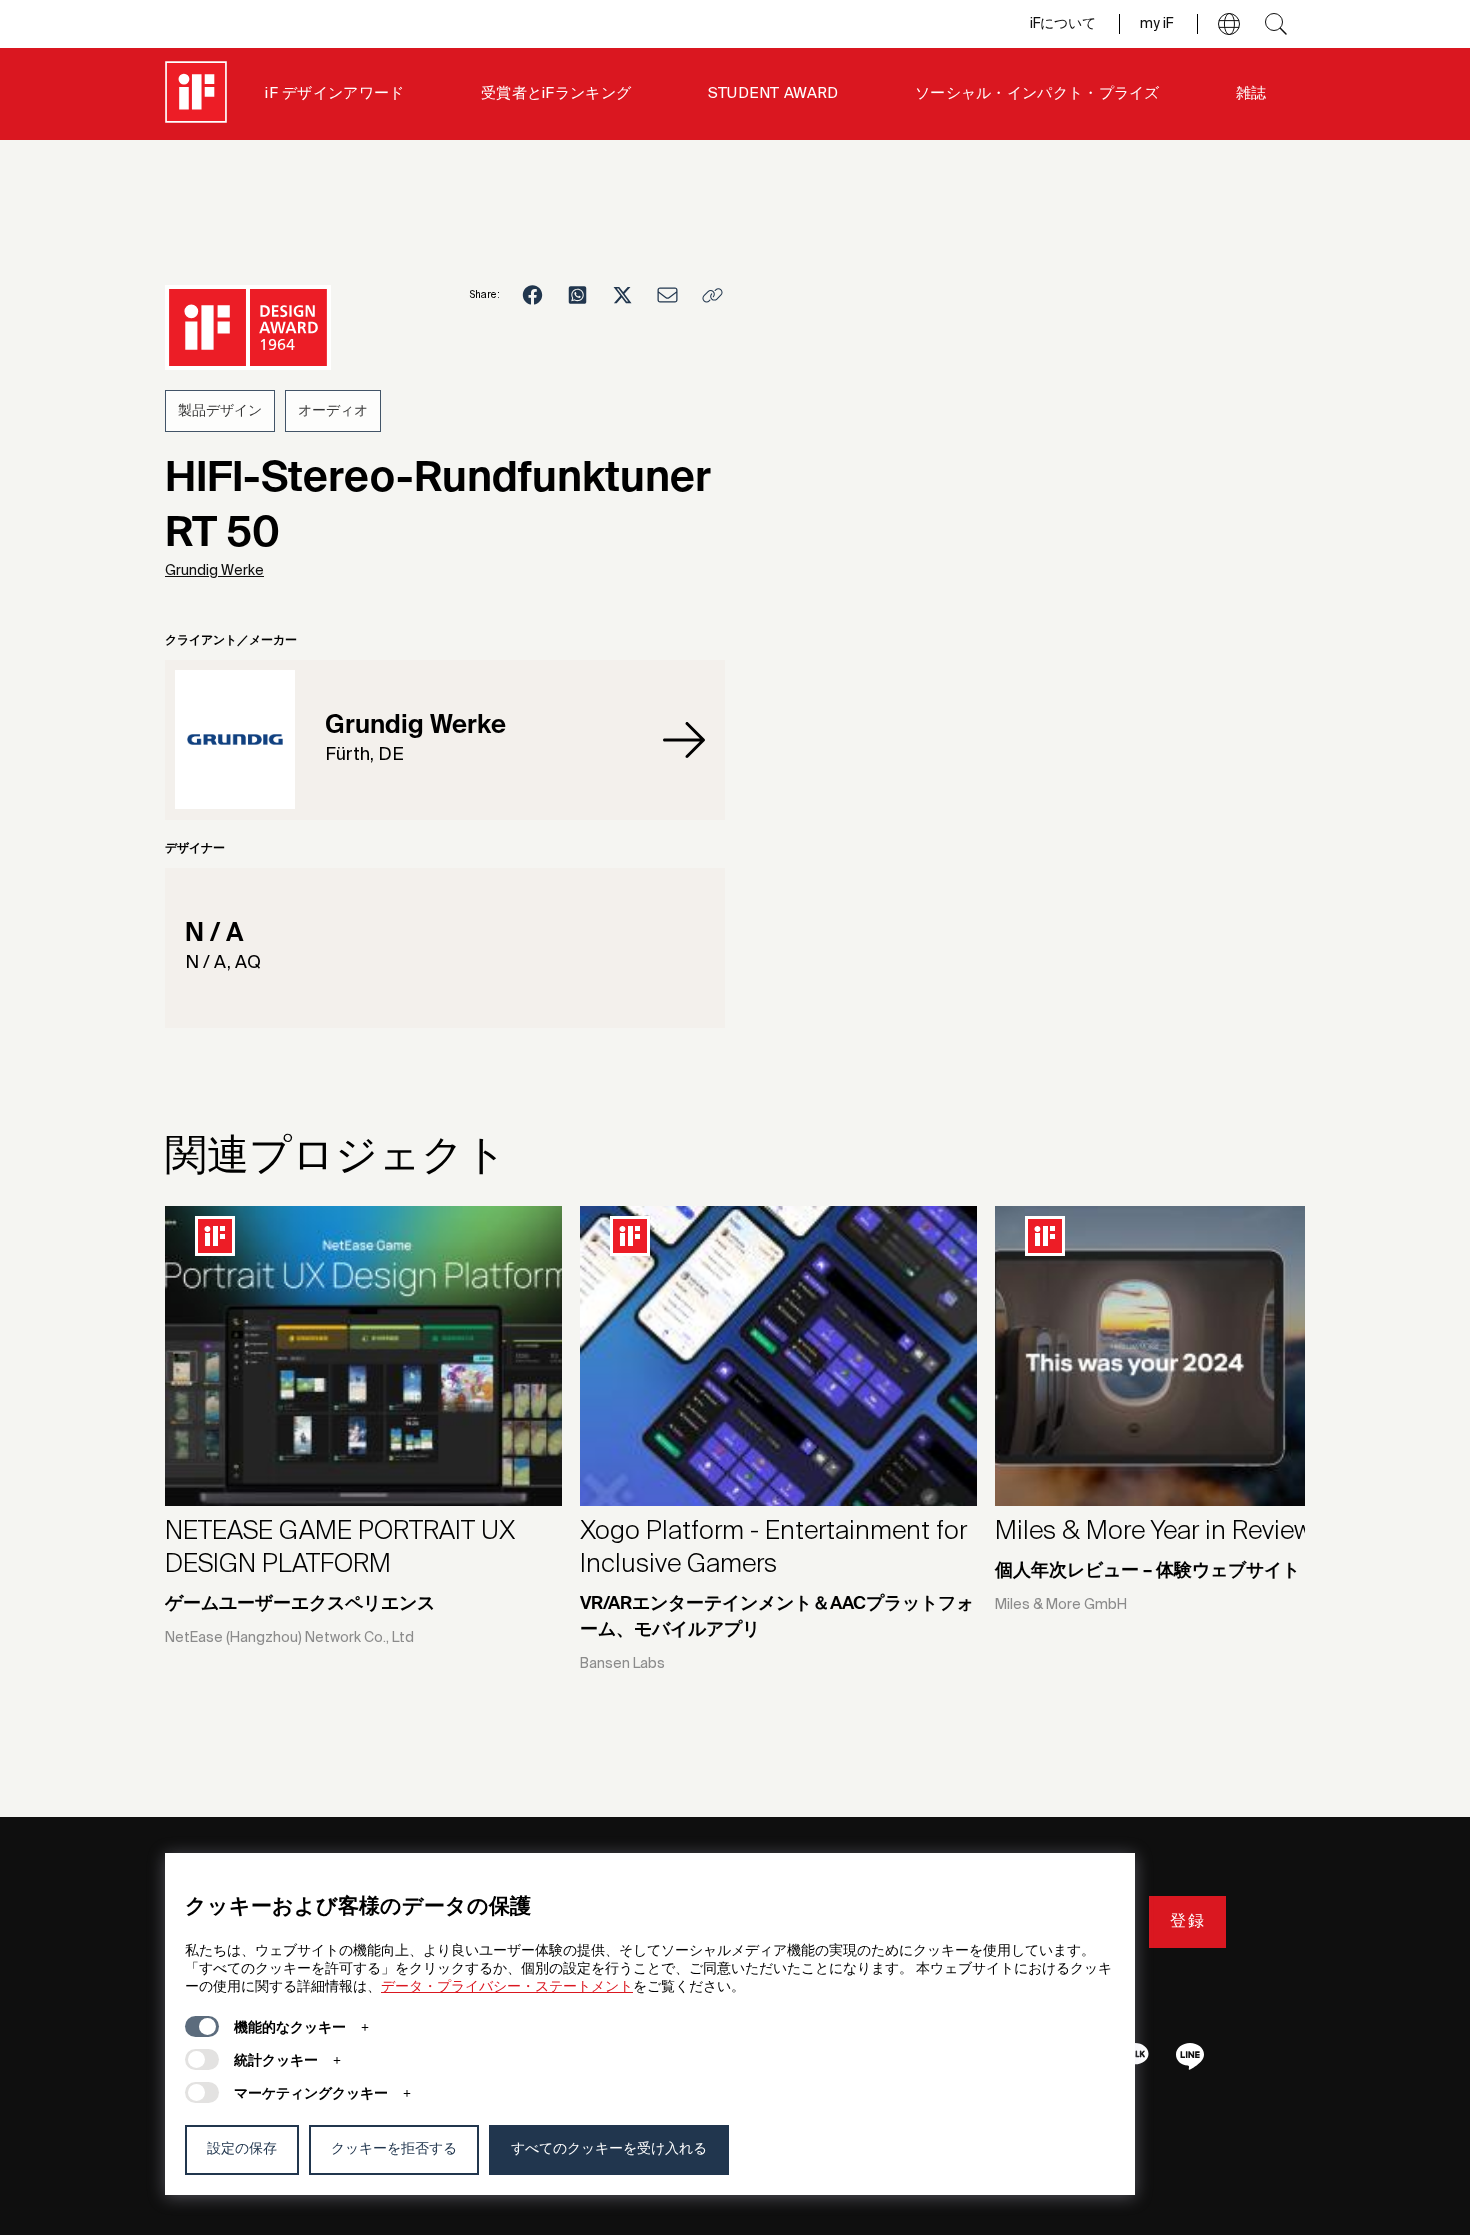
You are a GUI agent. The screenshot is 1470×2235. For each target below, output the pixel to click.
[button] (1229, 24)
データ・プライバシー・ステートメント (507, 1987)
